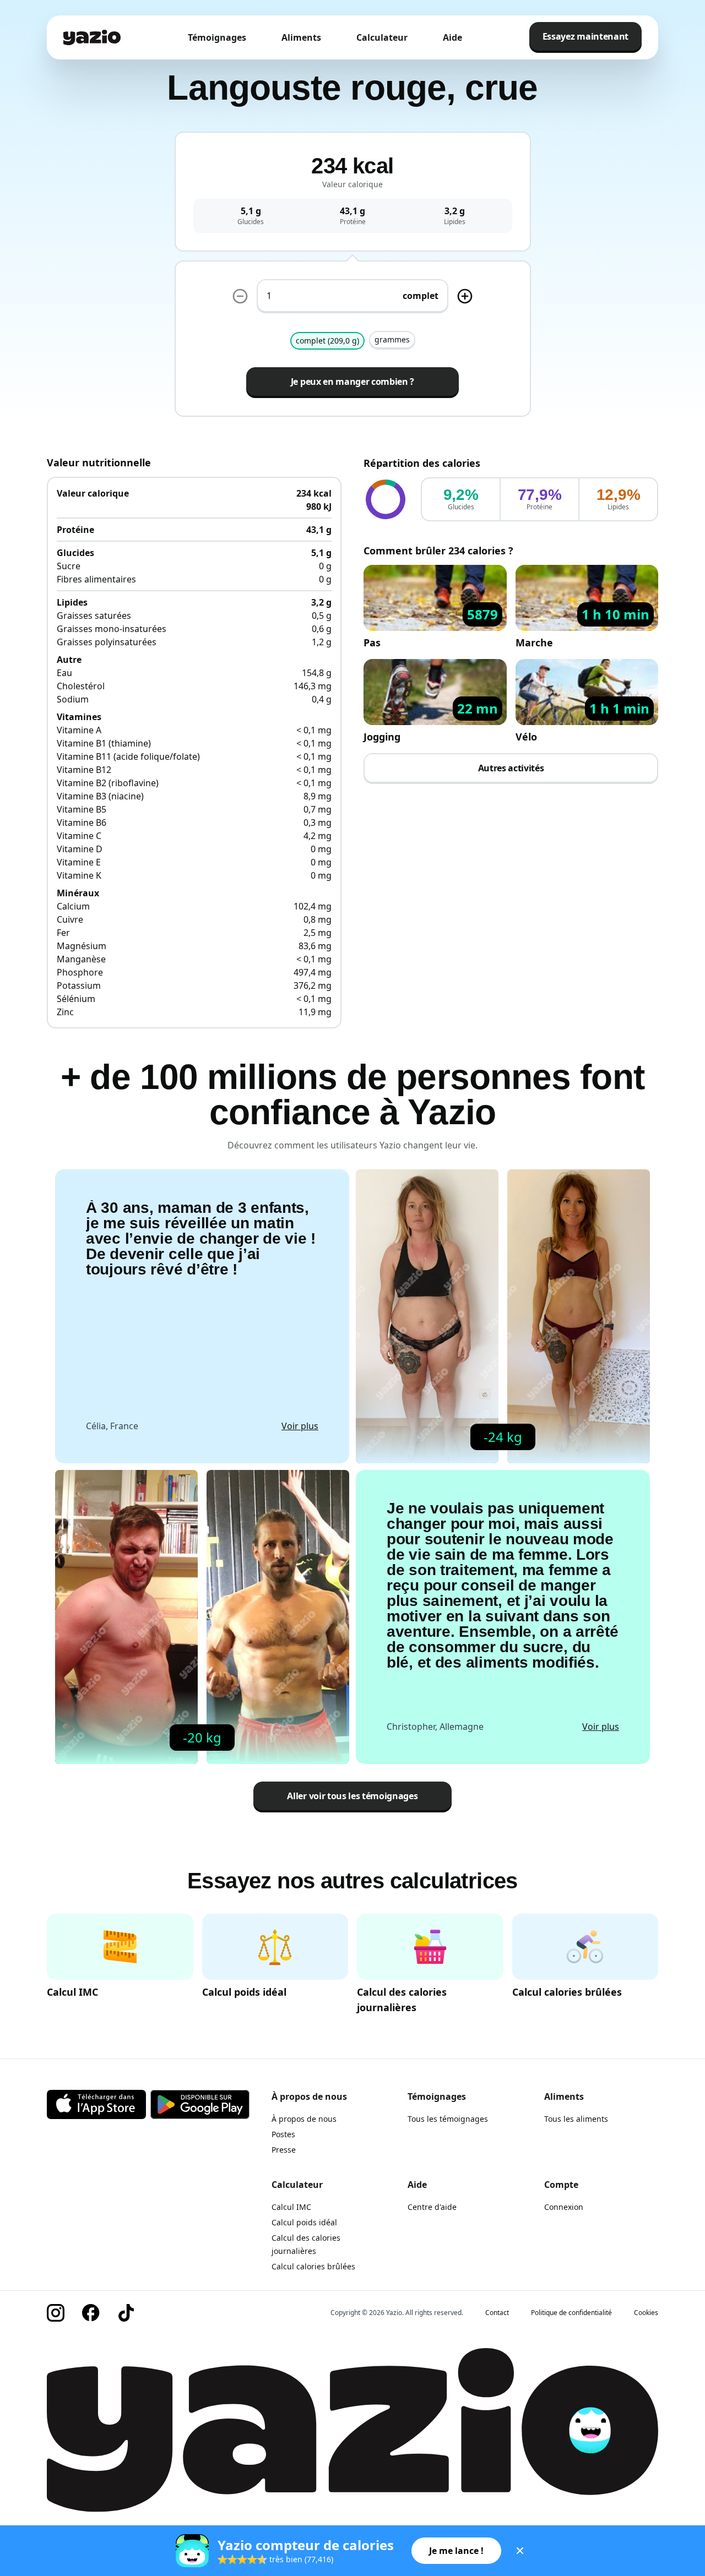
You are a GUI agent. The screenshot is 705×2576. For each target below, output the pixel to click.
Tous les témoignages (448, 2119)
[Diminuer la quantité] (465, 296)
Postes (283, 2134)
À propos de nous (304, 2119)
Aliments (301, 37)
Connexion (564, 2207)
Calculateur (382, 37)
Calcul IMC (291, 2207)
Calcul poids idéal (304, 2222)
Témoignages (217, 37)
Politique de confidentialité (571, 2313)
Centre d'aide (432, 2207)
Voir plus (300, 1426)
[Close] (520, 2551)
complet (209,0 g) (327, 341)
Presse (284, 2150)
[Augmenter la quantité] (240, 296)
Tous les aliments (576, 2119)
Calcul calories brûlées (313, 2266)
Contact (497, 2313)
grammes (392, 339)
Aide (452, 37)
